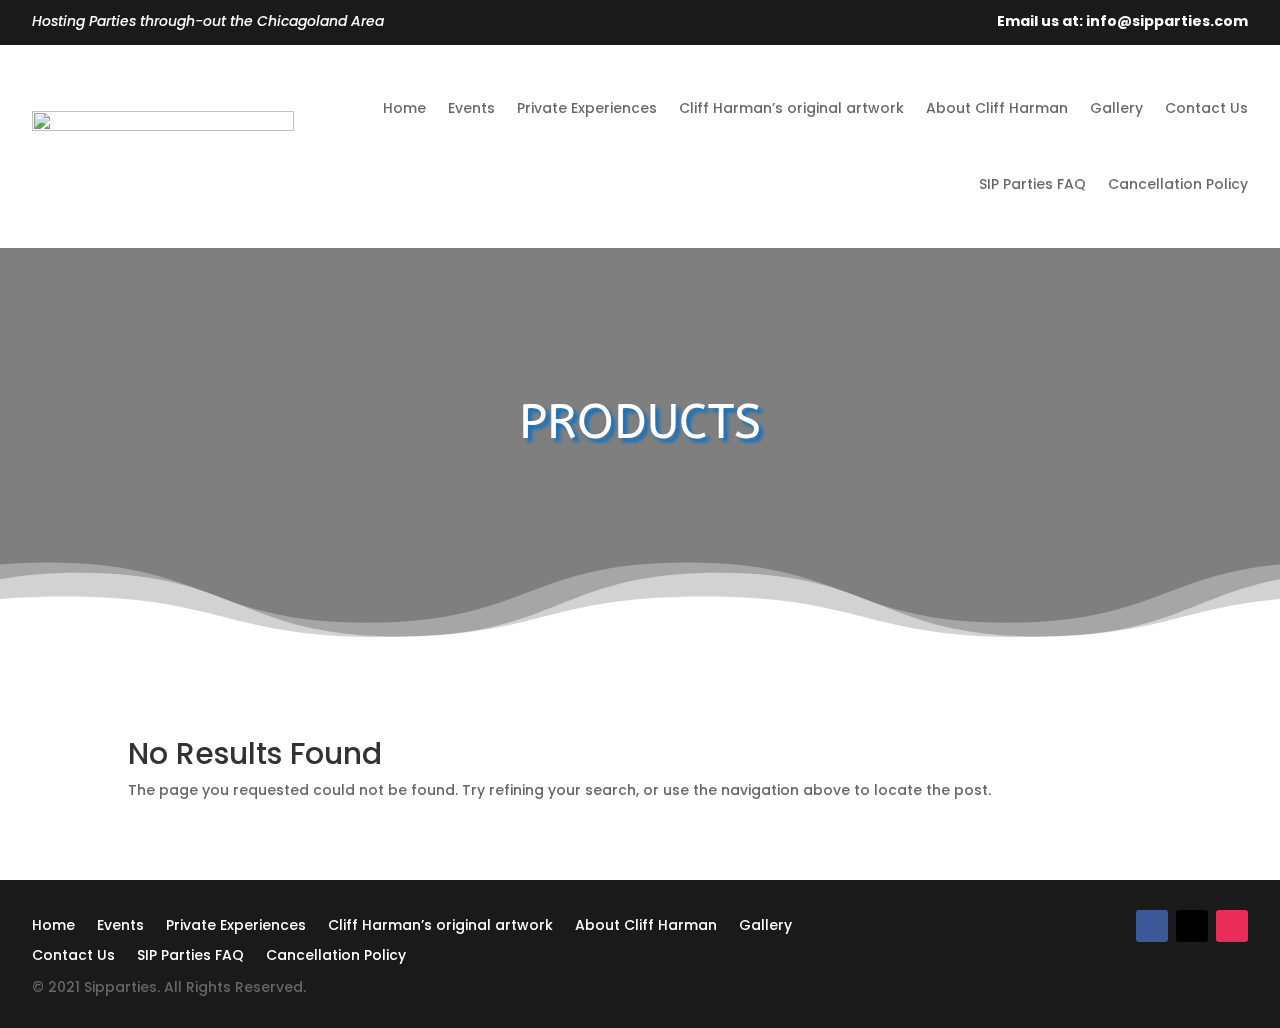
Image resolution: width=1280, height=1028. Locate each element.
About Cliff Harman (997, 108)
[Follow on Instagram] (1232, 926)
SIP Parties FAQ (1032, 184)
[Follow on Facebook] (1152, 926)
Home (404, 108)
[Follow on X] (1192, 926)
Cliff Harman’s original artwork (791, 108)
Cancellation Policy (1178, 184)
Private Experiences (587, 108)
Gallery (1116, 108)
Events (471, 108)
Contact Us (1206, 108)
